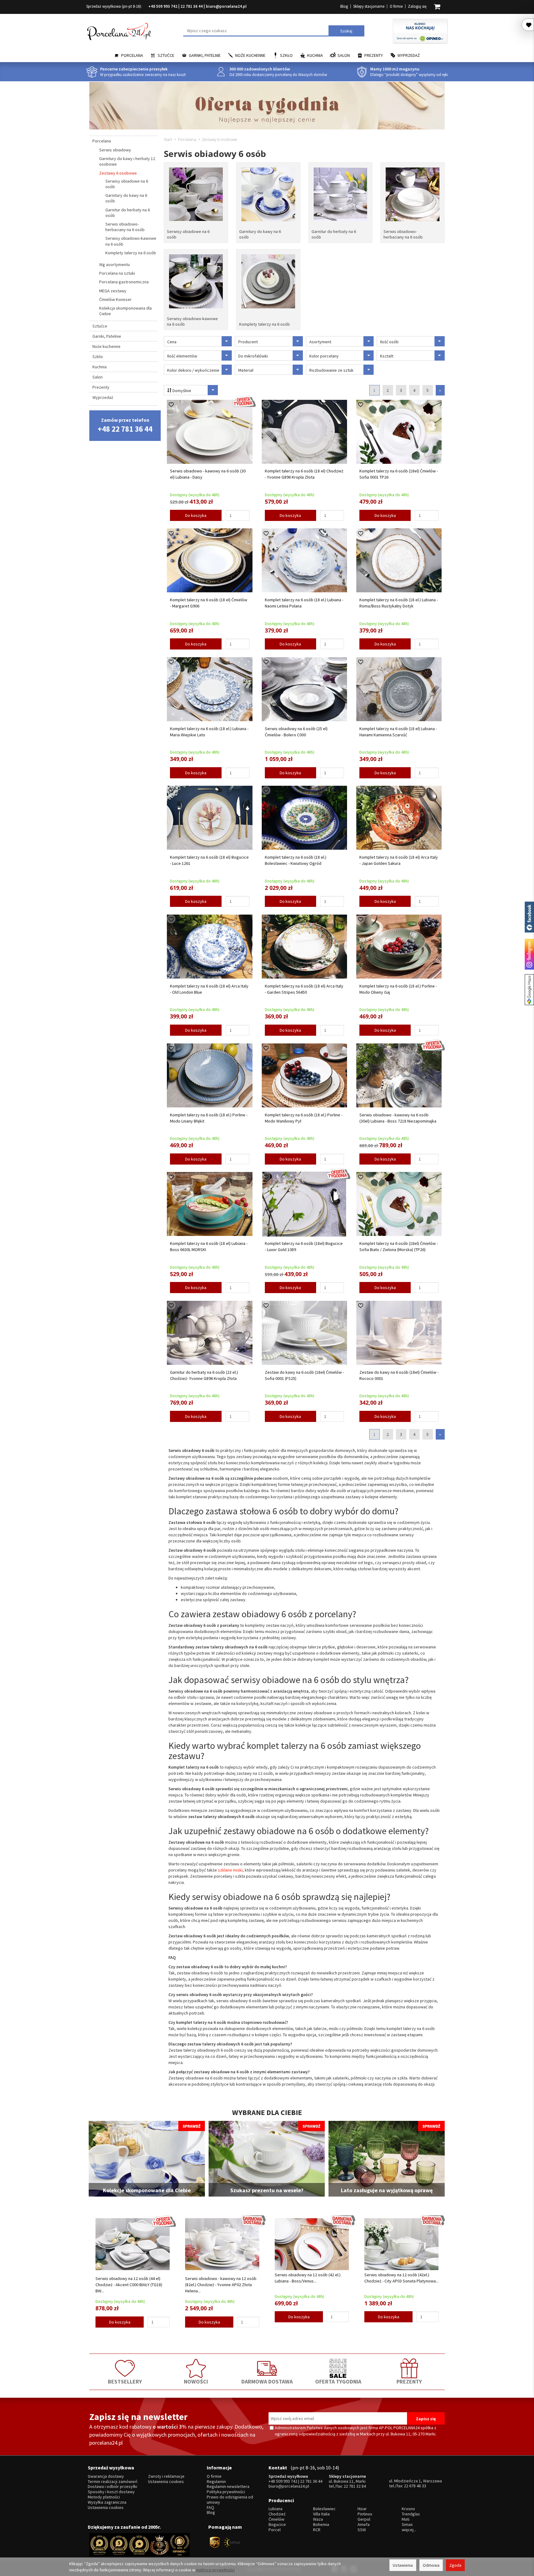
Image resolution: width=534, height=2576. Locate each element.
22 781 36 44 (192, 6)
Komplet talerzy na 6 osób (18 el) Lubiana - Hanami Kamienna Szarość (398, 732)
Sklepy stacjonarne (369, 6)
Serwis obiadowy (115, 150)
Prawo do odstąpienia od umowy (230, 2500)
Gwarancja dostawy (106, 2476)
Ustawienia (403, 2565)
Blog (344, 6)
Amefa (364, 2525)
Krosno (408, 2509)
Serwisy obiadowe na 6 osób (188, 234)
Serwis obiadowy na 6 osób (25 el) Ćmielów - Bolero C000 (296, 732)
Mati (406, 2519)
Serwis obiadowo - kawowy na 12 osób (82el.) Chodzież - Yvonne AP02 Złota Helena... (221, 2285)
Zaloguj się (417, 6)
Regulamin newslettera (228, 2487)
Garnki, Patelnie (205, 55)
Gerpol (364, 2519)
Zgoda (455, 2565)
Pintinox (365, 2514)
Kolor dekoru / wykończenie (193, 370)
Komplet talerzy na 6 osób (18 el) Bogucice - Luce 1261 (209, 860)
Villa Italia (321, 2514)
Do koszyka (196, 515)
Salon (344, 55)
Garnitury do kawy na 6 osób (260, 234)
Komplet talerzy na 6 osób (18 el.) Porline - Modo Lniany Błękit (209, 1118)
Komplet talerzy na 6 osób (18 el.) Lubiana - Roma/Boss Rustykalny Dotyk (399, 603)
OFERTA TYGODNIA (338, 2381)
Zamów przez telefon (125, 425)
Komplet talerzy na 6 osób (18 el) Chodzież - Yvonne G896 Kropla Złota (304, 474)
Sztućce (166, 55)
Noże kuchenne (250, 55)
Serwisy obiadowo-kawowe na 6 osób (192, 321)
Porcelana (132, 55)
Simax (407, 2525)
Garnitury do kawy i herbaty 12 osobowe (127, 161)
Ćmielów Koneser (115, 299)
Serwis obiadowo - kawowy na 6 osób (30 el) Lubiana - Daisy (208, 474)
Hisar (362, 2509)
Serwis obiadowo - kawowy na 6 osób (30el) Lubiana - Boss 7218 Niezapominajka (398, 1118)
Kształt (387, 356)
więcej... (409, 2530)
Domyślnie (181, 391)
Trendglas (411, 2514)
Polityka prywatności (226, 2492)
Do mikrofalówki (253, 356)
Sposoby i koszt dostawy (111, 2492)
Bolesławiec (324, 2509)
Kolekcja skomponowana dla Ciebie (125, 311)
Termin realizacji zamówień (113, 2482)
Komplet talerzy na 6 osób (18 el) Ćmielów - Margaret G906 (209, 603)
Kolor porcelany (324, 356)
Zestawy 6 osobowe (118, 173)
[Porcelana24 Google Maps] (529, 990)
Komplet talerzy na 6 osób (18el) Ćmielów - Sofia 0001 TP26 (399, 474)
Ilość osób (389, 342)
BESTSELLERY (125, 2381)
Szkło (286, 55)
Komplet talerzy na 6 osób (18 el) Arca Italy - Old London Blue (209, 989)
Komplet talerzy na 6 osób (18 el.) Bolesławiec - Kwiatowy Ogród (296, 860)
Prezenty (374, 55)
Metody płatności (104, 2497)
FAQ (210, 2508)
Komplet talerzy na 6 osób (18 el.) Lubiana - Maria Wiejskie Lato (209, 732)
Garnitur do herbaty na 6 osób (334, 234)
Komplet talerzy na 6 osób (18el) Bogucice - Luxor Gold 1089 (304, 1246)
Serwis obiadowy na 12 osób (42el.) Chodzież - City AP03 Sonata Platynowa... (401, 2278)
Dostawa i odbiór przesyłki (112, 2487)
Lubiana (275, 2509)
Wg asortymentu (114, 264)
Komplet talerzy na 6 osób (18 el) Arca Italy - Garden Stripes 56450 (304, 989)
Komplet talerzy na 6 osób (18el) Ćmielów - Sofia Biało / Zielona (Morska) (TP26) (399, 1246)
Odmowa (431, 2565)
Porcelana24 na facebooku (529, 917)
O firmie (396, 6)
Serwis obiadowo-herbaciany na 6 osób (403, 234)
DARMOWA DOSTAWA (267, 2381)
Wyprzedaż (409, 55)
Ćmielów (276, 2519)
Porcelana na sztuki (117, 273)
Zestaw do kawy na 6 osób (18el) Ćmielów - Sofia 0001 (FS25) (304, 1375)
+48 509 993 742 (163, 6)
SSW (362, 2530)
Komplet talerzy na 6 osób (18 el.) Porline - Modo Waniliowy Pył (304, 1118)
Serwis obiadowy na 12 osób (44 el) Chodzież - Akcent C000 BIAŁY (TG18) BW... (129, 2285)
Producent (248, 342)
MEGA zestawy (113, 291)
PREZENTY (409, 2381)
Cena (172, 342)
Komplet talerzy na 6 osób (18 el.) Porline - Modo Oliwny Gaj (398, 989)
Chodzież (277, 2514)
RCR (317, 2530)
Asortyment (320, 342)
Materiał (246, 370)
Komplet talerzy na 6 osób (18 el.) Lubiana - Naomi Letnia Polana (304, 603)
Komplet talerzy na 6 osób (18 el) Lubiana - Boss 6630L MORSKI (209, 1246)
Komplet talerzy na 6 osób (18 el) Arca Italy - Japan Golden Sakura (399, 860)
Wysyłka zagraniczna (107, 2502)
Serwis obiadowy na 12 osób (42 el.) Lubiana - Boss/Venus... (308, 2278)
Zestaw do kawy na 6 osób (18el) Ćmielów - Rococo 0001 (399, 1375)
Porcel (275, 2530)
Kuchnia (315, 55)
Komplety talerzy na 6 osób (265, 324)
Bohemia (321, 2525)
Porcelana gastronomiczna (124, 282)
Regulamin (216, 2482)
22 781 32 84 (355, 2486)
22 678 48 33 (415, 2486)
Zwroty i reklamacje (166, 2476)
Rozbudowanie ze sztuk (331, 370)
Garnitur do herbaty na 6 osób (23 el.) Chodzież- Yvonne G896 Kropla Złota (204, 1375)
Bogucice (277, 2525)
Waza (318, 2519)
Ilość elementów (182, 356)
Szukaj (346, 31)
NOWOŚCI (196, 2381)
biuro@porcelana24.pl (226, 6)
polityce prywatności (216, 2570)
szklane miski (230, 1870)
